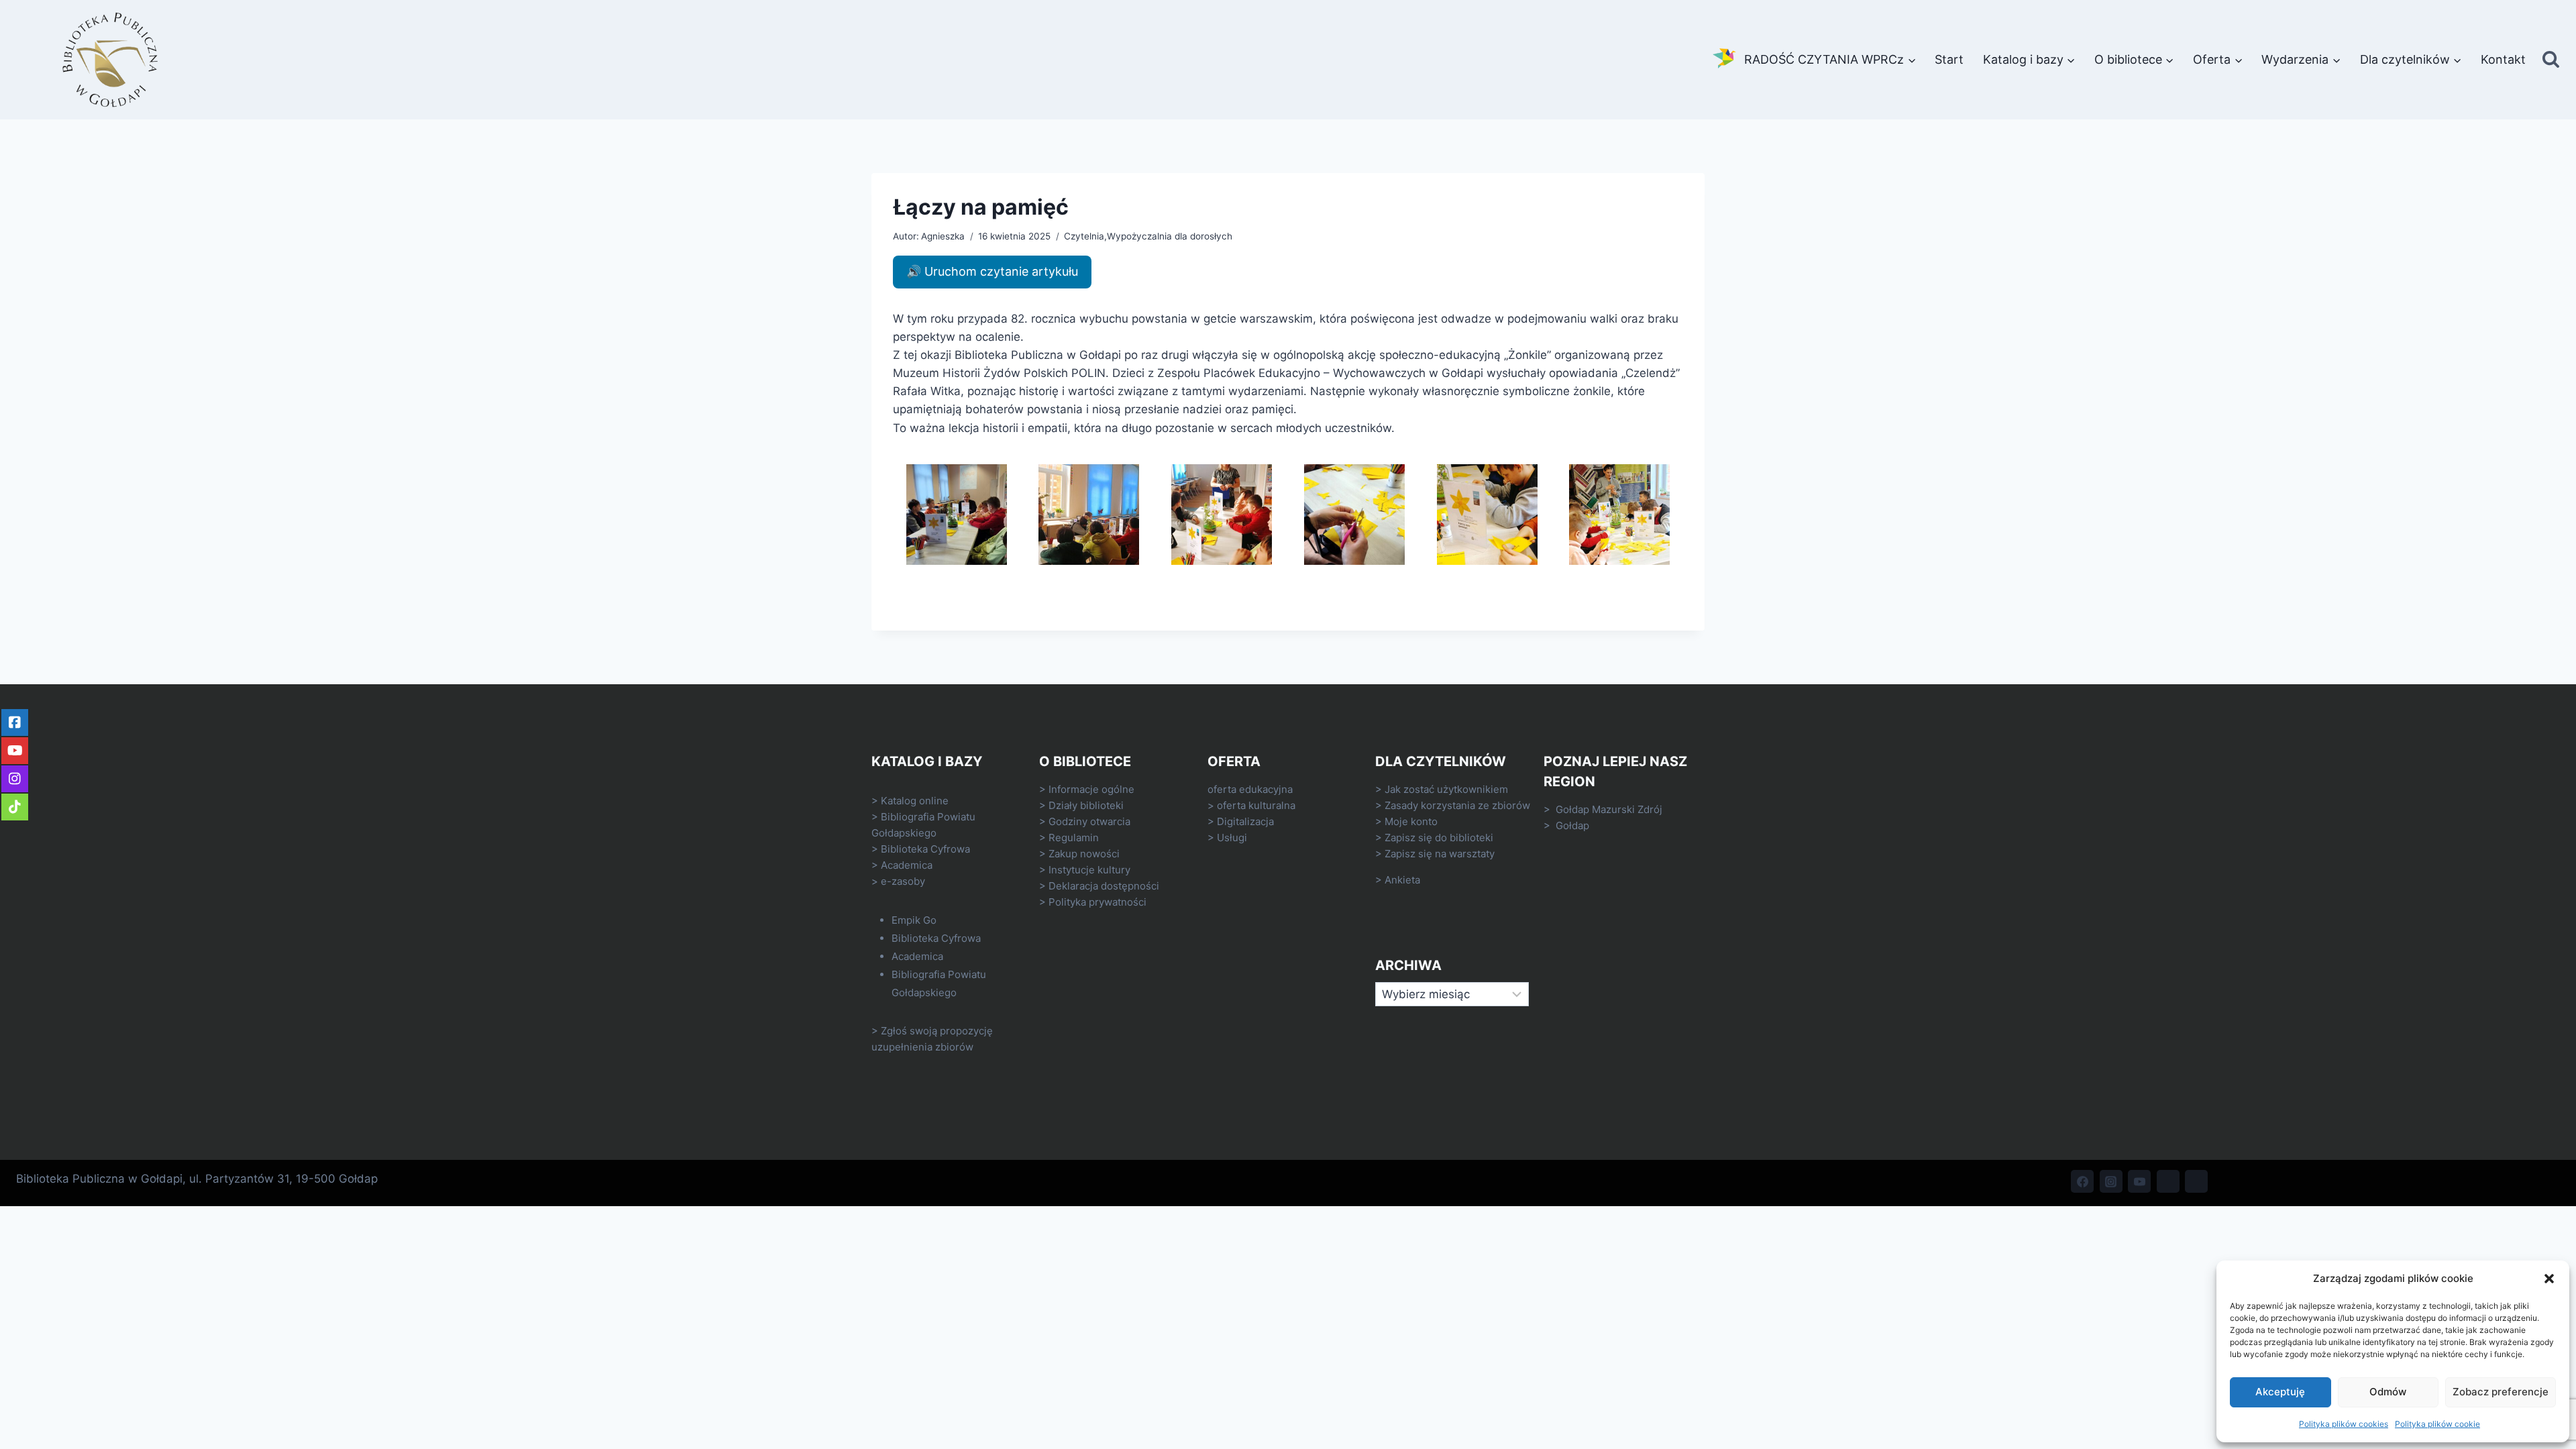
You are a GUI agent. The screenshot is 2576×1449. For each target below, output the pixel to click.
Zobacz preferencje (2501, 1392)
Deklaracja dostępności (1104, 886)
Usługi (1232, 838)
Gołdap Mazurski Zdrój (1609, 809)
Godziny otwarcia (1089, 821)
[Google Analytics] (2196, 1181)
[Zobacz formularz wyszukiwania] (2551, 60)
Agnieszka (943, 236)
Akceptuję (2280, 1392)
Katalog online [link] (915, 801)
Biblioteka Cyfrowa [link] (925, 849)
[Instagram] (2111, 1181)
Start (1949, 59)
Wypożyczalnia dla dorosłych (1170, 236)
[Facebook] (2082, 1181)
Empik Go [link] (914, 920)
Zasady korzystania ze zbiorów (1457, 805)
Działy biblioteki (1086, 805)
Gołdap (1572, 825)
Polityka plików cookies (2344, 1424)
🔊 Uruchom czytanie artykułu (992, 271)
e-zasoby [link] (903, 881)
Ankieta (1402, 880)
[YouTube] (2139, 1181)
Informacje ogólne (1091, 789)
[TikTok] (2168, 1181)
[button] (2549, 1279)
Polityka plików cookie (2437, 1424)
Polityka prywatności (1097, 902)
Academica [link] (907, 865)
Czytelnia (1084, 236)
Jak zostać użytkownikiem (1446, 789)
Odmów (2388, 1392)
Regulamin (1074, 838)
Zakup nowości (1084, 854)
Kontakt (2503, 59)
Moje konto (1411, 821)
